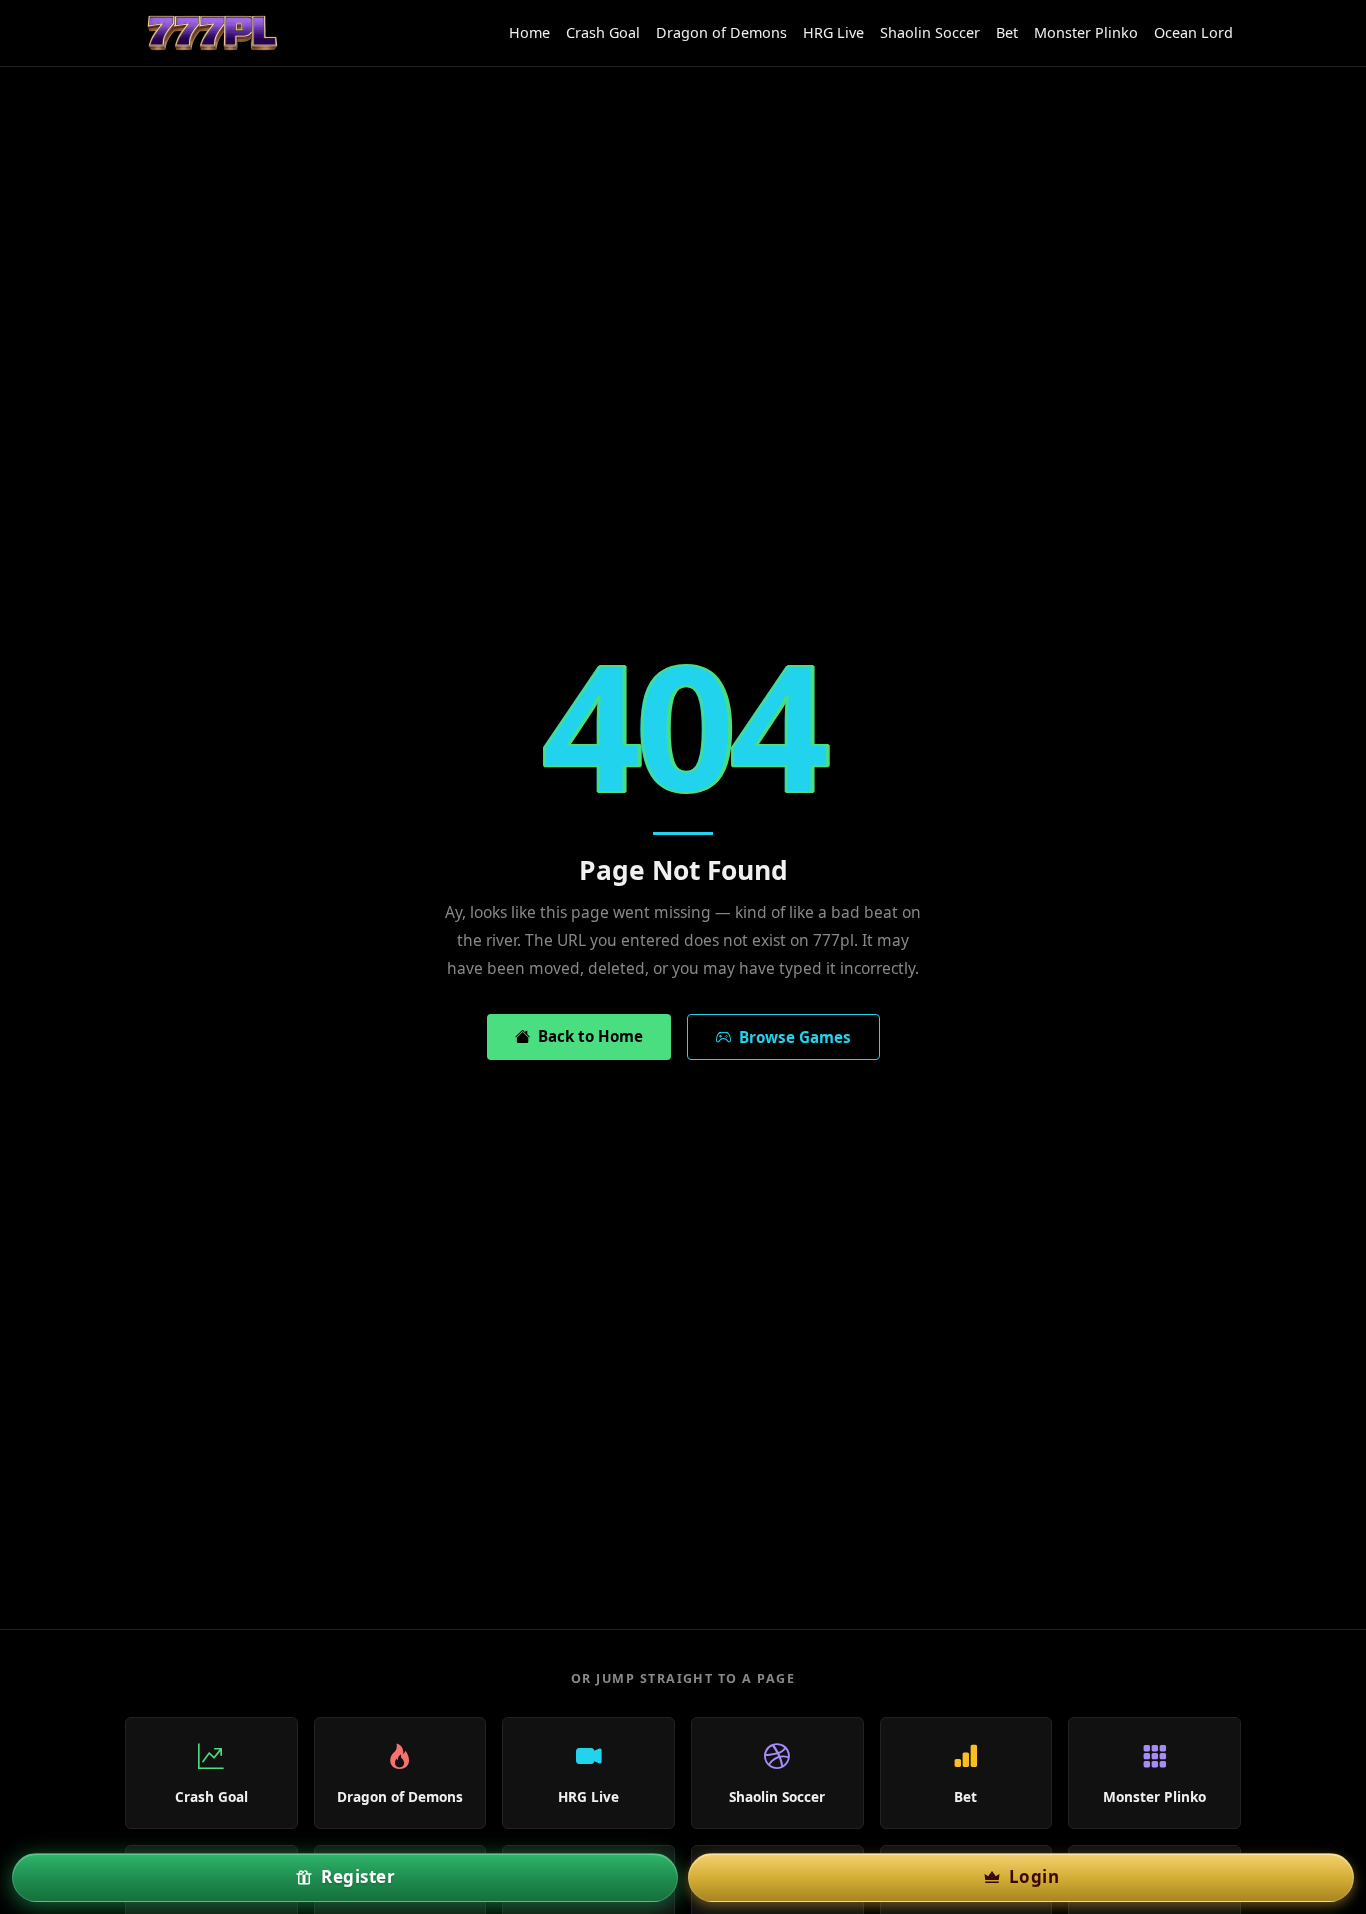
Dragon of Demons (721, 32)
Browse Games (791, 1037)
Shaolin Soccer (930, 32)
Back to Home (586, 1036)
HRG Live (833, 32)
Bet (1007, 32)
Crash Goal (603, 32)
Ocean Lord (1193, 32)
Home (529, 32)
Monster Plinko (1086, 32)
